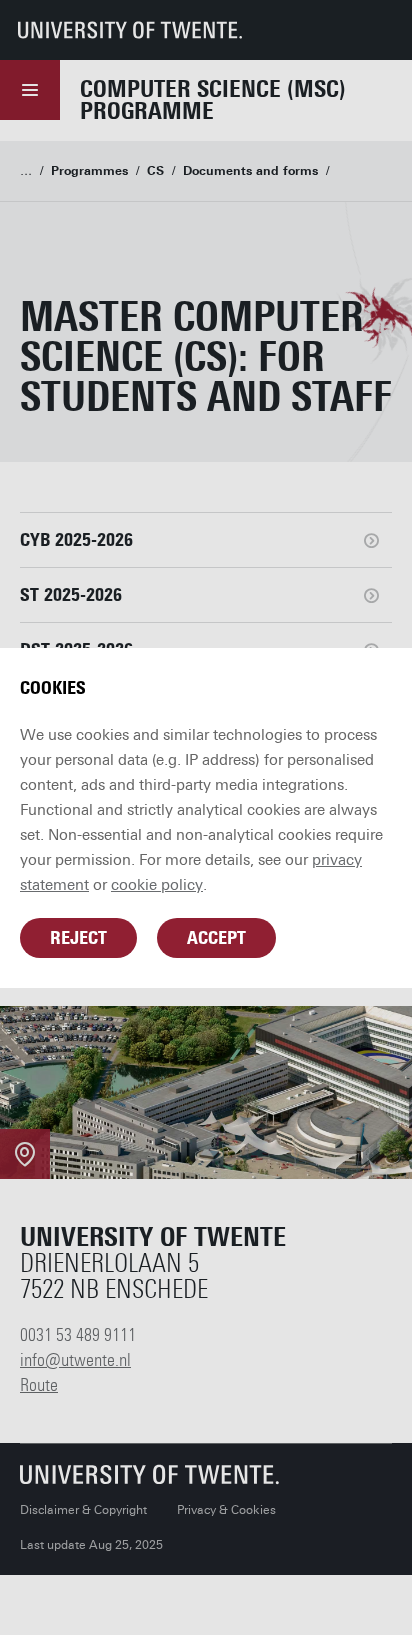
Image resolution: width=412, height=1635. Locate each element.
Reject (78, 938)
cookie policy (157, 885)
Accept (216, 938)
